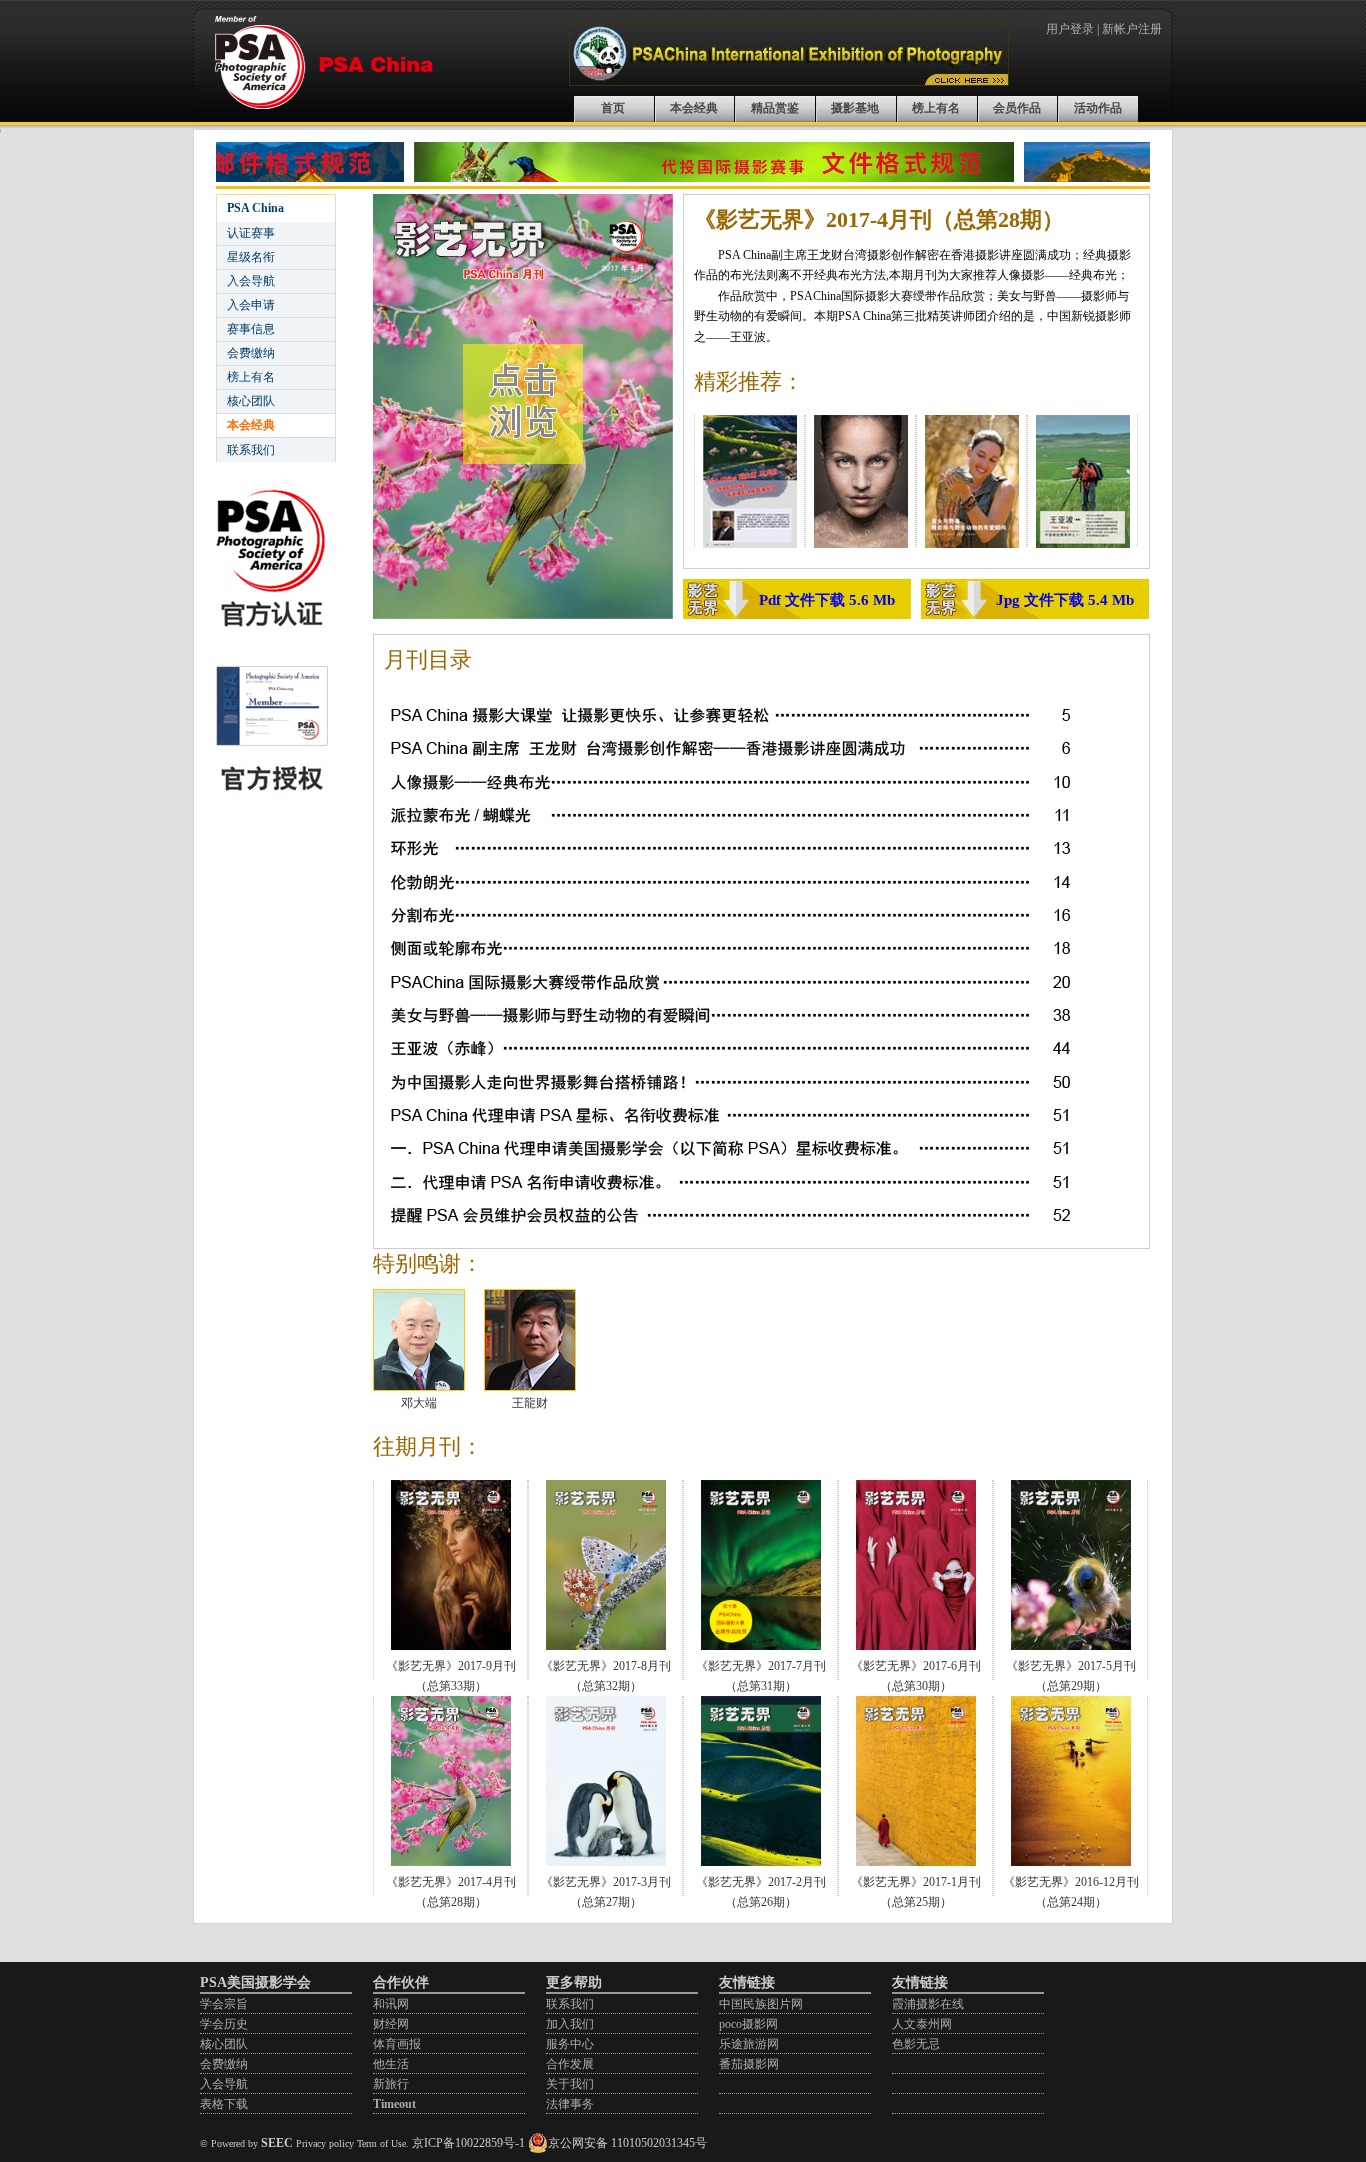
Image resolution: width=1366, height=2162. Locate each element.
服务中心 (570, 2044)
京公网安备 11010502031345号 (627, 2143)
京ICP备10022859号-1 (468, 2143)
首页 (613, 108)
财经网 (391, 2024)
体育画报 (397, 2044)
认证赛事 (251, 233)
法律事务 (570, 2104)
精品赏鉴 (775, 108)
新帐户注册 (1132, 29)
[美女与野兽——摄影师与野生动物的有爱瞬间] (972, 544)
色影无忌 (916, 2044)
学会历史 (224, 2024)
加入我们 (570, 2024)
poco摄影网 (748, 2024)
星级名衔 (251, 257)
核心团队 (251, 401)
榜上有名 (936, 108)
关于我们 (570, 2084)
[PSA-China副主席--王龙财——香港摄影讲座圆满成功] (750, 544)
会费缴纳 (251, 353)
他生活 (391, 2064)
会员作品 (1017, 108)
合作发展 (570, 2064)
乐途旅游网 (749, 2044)
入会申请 (251, 305)
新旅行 (391, 2084)
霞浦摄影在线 (928, 2004)
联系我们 (251, 450)
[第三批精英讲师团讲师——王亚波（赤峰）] (1083, 544)
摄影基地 (855, 108)
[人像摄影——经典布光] (861, 544)
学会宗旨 (224, 2004)
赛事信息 (251, 329)
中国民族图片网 (761, 2004)
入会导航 (251, 281)
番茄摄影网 (749, 2064)
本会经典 (694, 108)
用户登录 (1070, 29)
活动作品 (1098, 108)
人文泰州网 (922, 2024)
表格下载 (224, 2104)
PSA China (255, 208)
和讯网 (391, 2004)
